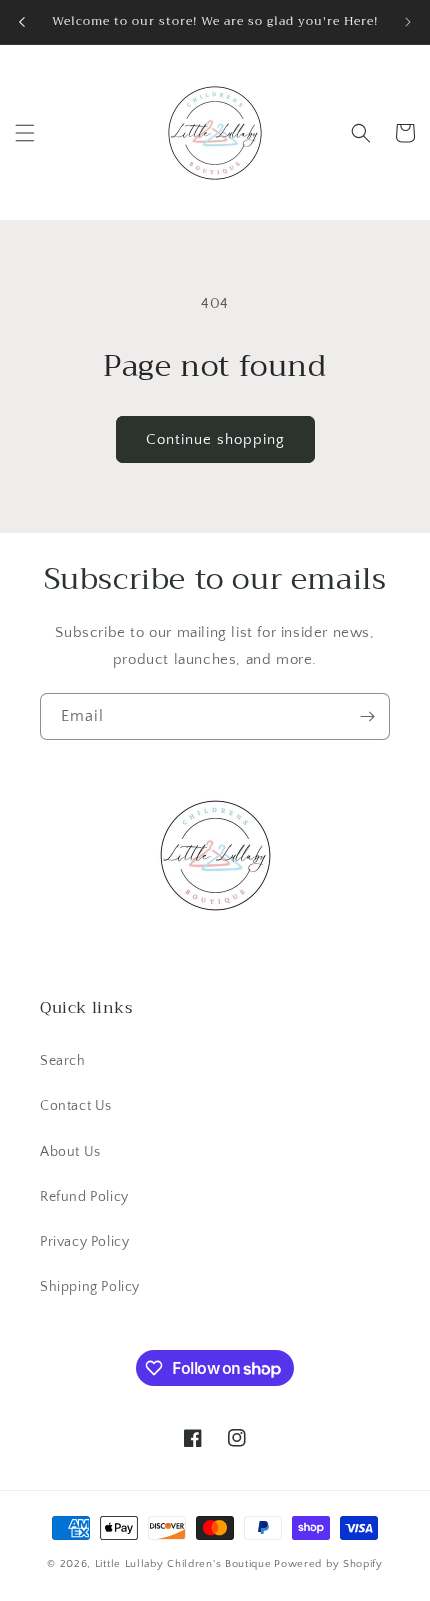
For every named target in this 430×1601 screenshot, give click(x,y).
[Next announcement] (408, 22)
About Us (70, 1152)
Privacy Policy (84, 1242)
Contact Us (76, 1106)
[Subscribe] (367, 716)
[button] (25, 133)
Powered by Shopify (328, 1564)
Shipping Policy (90, 1287)
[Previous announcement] (22, 22)
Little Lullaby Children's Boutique (183, 1564)
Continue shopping (215, 439)
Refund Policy (84, 1197)
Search (63, 1061)
